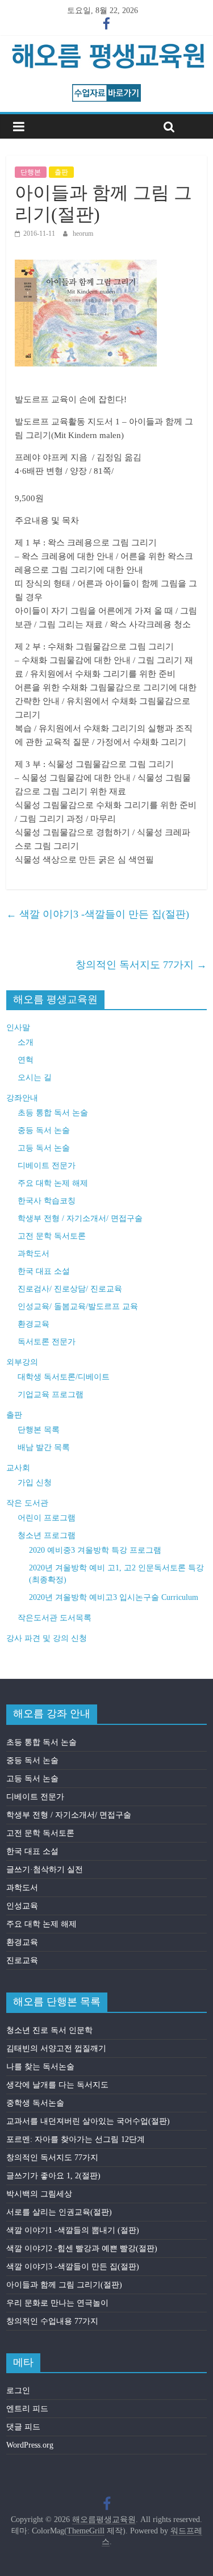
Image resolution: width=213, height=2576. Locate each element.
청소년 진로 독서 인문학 (49, 2030)
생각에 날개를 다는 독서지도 (57, 2085)
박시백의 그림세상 (39, 2194)
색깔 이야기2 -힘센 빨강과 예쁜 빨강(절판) (82, 2248)
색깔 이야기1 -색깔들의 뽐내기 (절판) (73, 2230)
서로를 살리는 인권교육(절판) (59, 2212)
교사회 (18, 1468)
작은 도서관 (27, 1503)
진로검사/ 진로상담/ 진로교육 (70, 1289)
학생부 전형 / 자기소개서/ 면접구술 (80, 1218)
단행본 (31, 172)
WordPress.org (30, 2445)
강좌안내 (22, 1098)
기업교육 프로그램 (51, 1395)
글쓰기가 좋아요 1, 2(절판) (53, 2176)
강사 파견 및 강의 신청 (47, 1638)
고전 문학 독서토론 (52, 1236)
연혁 (26, 1060)
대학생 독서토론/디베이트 (64, 1377)
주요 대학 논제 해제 (53, 1183)
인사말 (18, 1028)
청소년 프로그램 (47, 1535)
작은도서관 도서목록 (55, 1618)
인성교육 (22, 1906)
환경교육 (34, 1324)
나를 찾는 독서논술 (40, 2067)
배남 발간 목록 (44, 1447)
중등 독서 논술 (44, 1130)
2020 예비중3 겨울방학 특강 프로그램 (95, 1550)
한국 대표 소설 (44, 1271)
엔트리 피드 (27, 2409)
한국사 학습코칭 (47, 1201)
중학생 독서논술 (35, 2103)
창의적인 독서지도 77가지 (141, 965)
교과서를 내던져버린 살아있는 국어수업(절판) (88, 2121)
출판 (61, 172)
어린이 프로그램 (47, 1518)
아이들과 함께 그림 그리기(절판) (64, 2285)
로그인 (18, 2390)
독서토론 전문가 (47, 1342)
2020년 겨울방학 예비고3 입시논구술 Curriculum (114, 1597)
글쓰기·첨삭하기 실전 (45, 1870)
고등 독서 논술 (44, 1148)
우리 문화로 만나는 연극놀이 (57, 2303)
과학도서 (34, 1254)
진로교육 (22, 1960)
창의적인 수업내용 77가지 (52, 2321)
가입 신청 (35, 1483)
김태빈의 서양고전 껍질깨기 (56, 2048)
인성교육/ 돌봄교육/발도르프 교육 (78, 1306)
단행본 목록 (39, 1430)
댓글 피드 (23, 2427)
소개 (26, 1042)
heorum (83, 234)
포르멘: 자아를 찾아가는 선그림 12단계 (76, 2139)
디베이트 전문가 (47, 1166)
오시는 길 (35, 1077)
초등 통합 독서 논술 (53, 1113)
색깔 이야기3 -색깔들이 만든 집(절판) (98, 914)
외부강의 (22, 1362)
